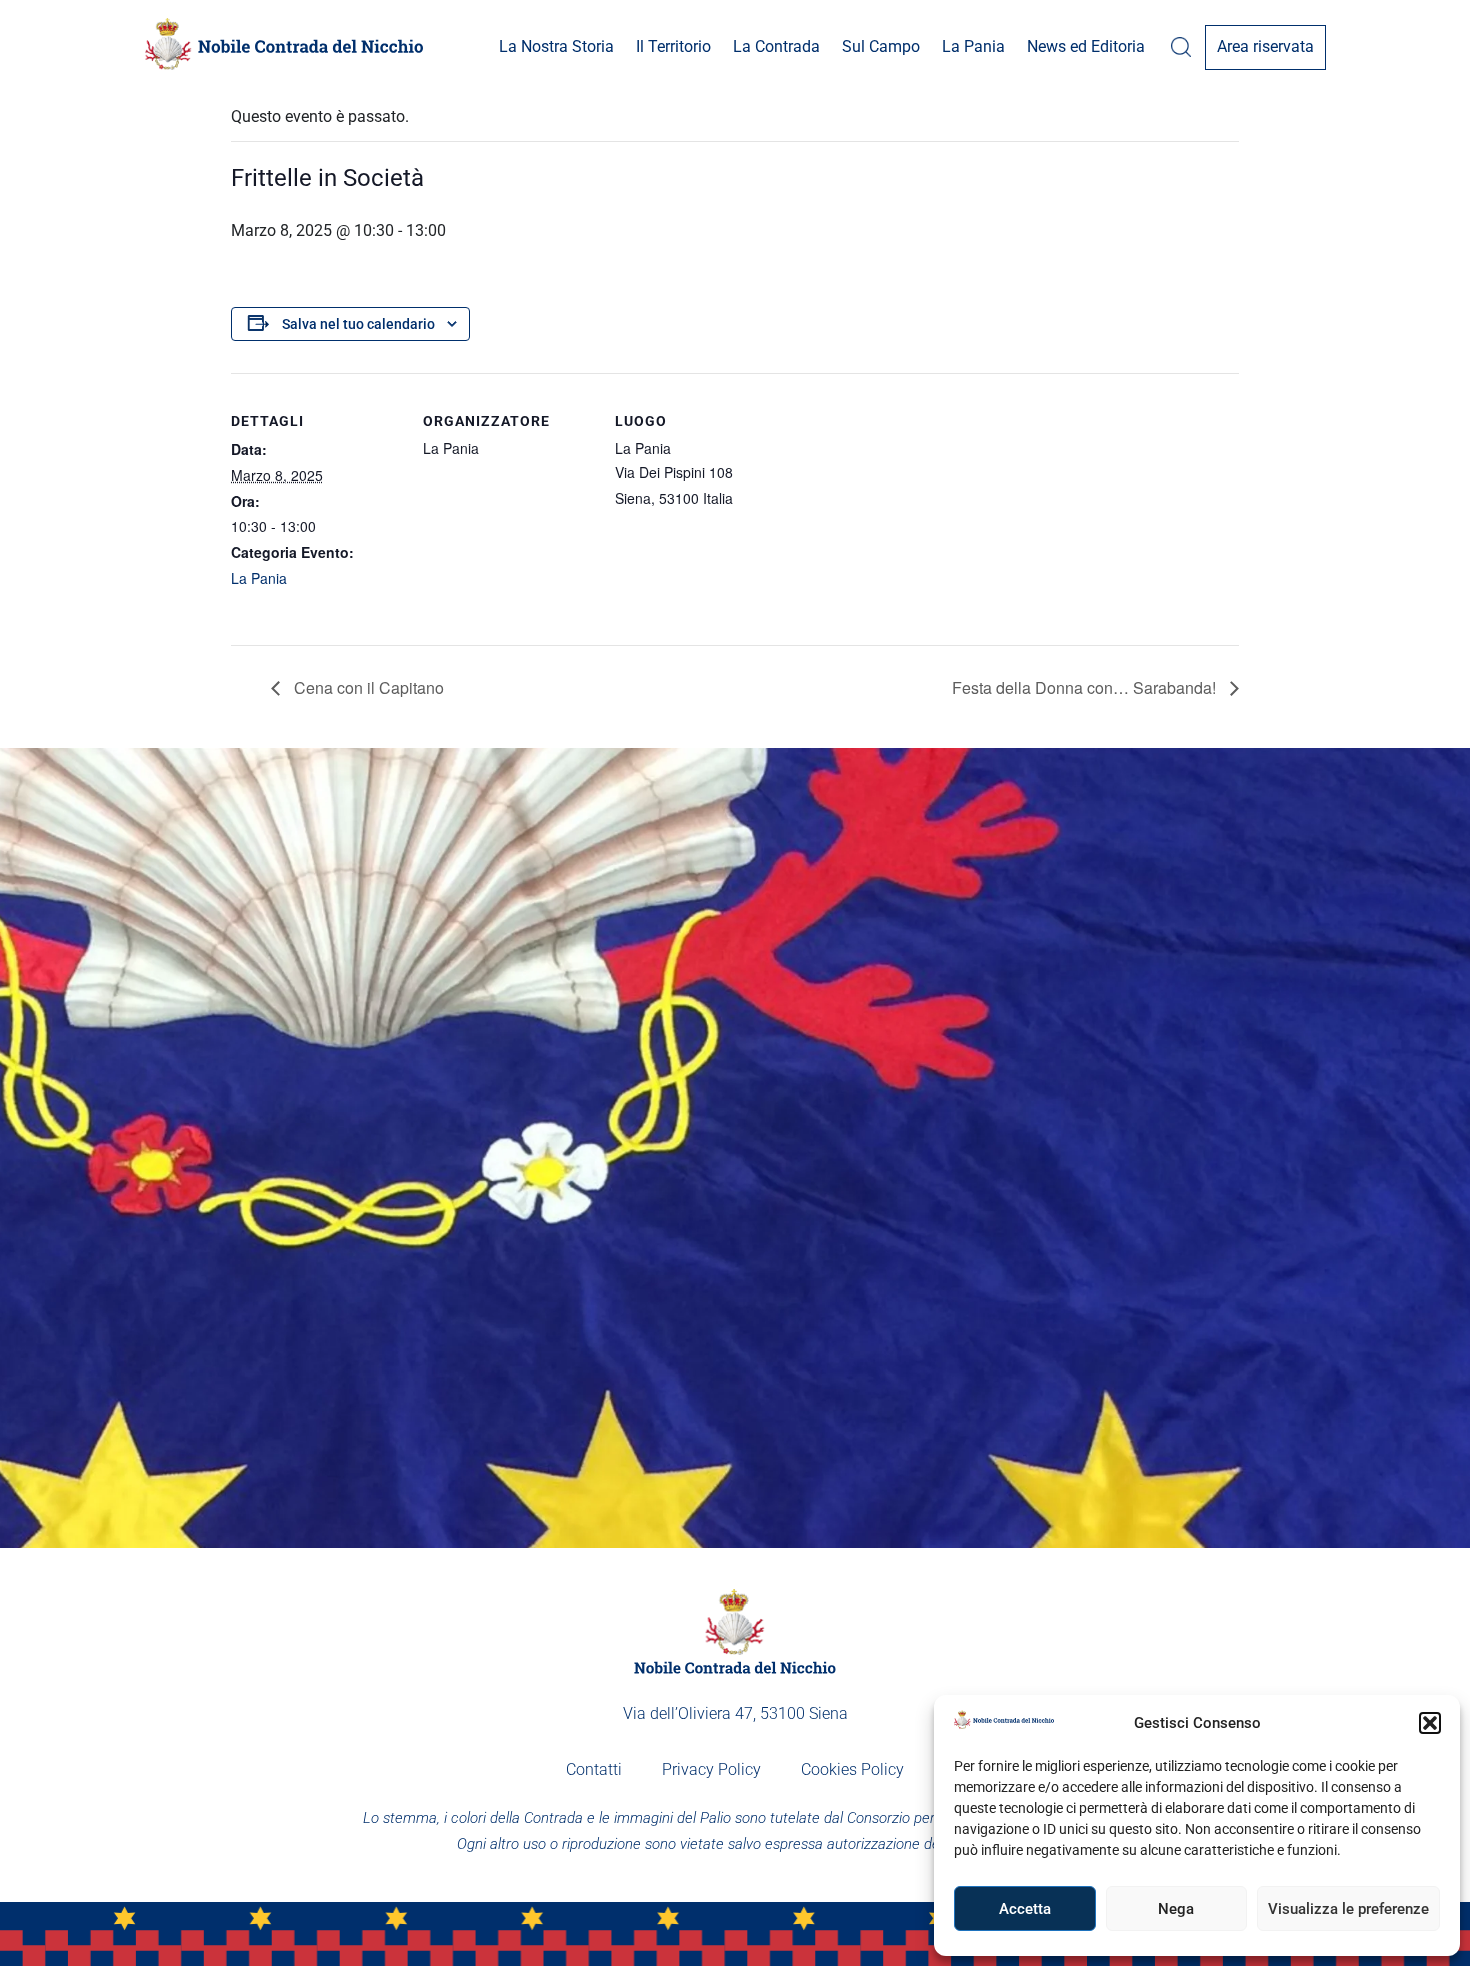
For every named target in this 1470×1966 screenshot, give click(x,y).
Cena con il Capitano (367, 687)
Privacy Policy (711, 1769)
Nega (1176, 1909)
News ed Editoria (1086, 46)
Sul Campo (881, 46)
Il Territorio (673, 46)
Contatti (594, 1769)
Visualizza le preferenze (1348, 1909)
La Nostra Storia (556, 46)
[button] (1430, 1723)
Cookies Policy (852, 1769)
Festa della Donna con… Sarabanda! (1086, 687)
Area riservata (1265, 46)
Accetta (1025, 1909)
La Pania (973, 46)
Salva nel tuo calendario (358, 324)
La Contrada (776, 46)
